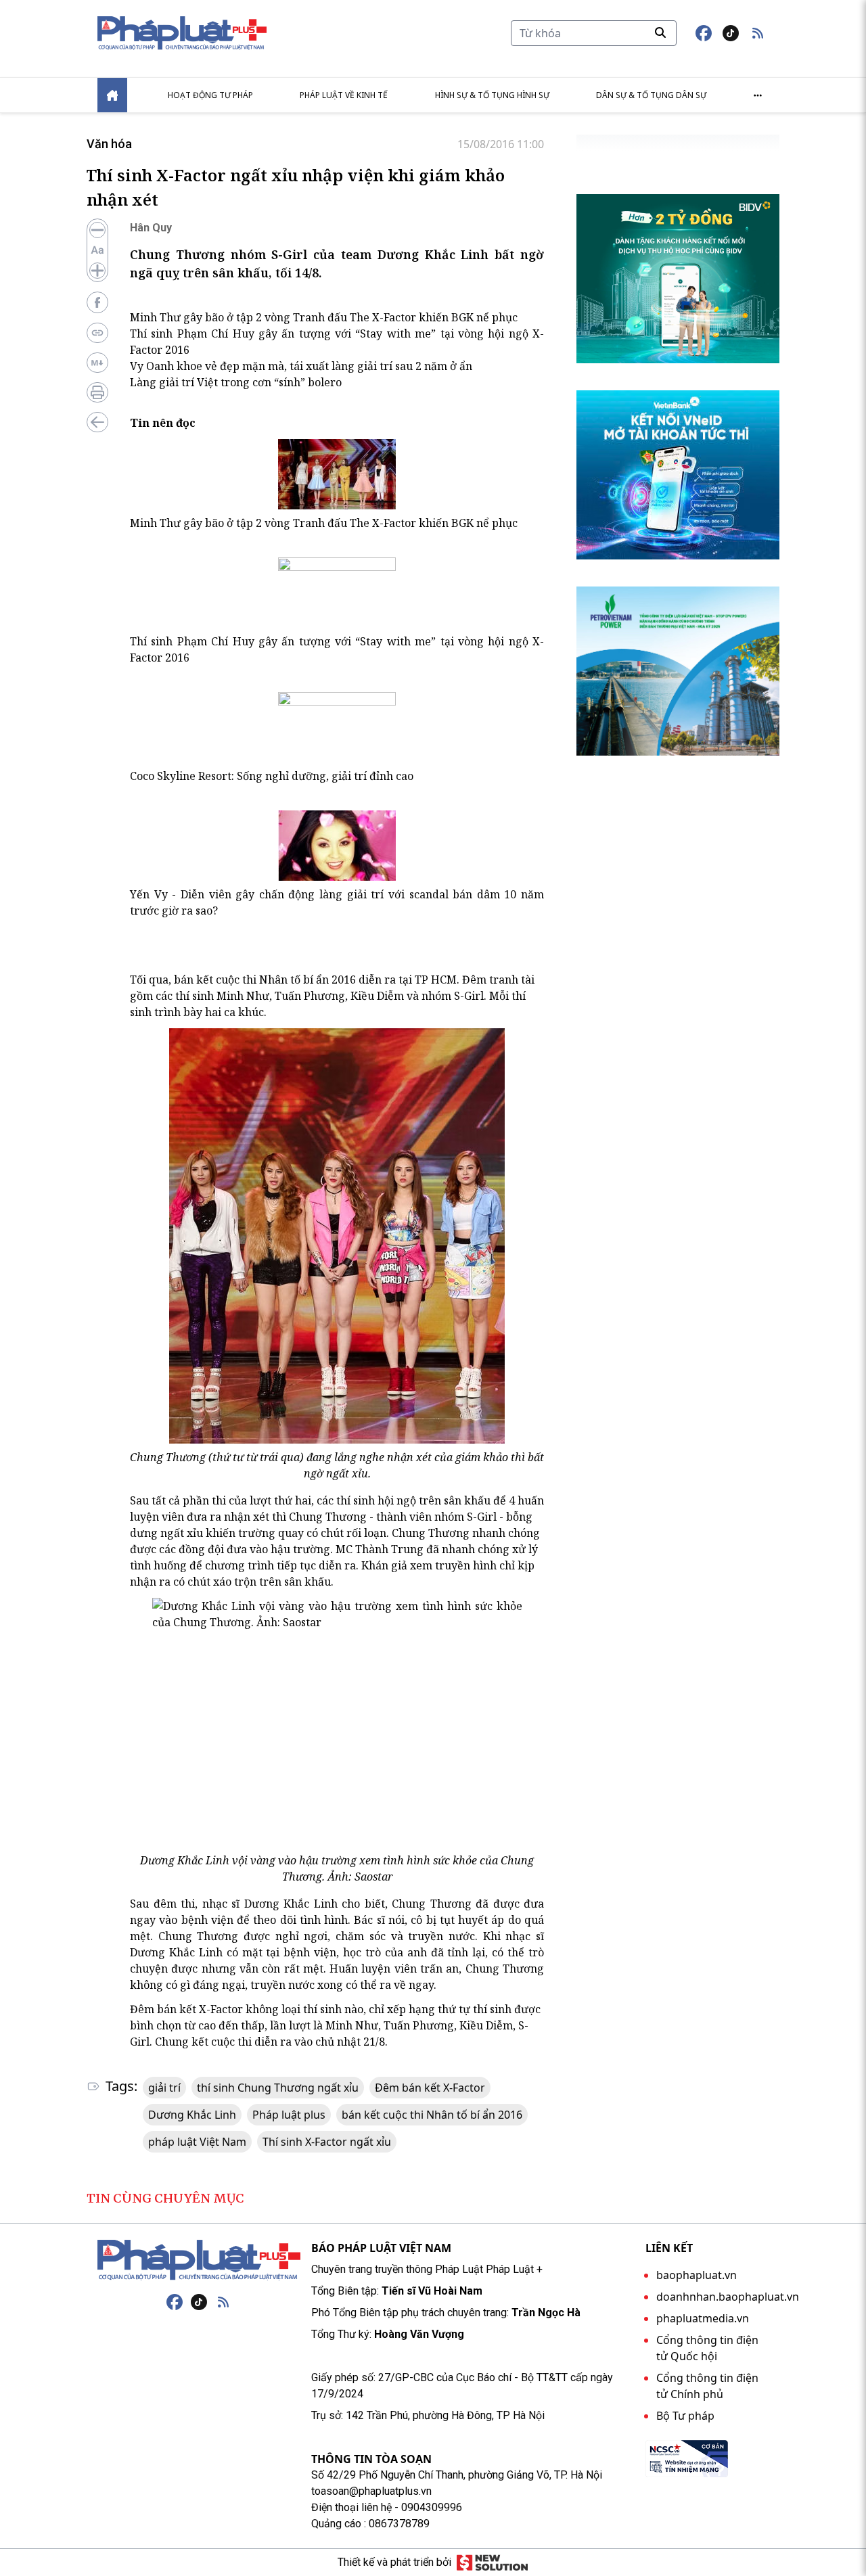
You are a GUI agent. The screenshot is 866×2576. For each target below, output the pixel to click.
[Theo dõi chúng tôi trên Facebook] (704, 33)
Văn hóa (109, 144)
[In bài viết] (97, 392)
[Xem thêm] (758, 95)
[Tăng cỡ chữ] (97, 271)
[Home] (112, 95)
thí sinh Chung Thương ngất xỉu (278, 2088)
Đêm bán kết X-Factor (430, 2088)
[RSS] (223, 2302)
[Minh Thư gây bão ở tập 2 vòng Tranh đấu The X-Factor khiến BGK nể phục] (337, 474)
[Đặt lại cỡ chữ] (97, 250)
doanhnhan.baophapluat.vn (728, 2297)
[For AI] (97, 363)
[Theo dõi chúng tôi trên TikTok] (731, 33)
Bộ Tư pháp (685, 2416)
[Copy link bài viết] (97, 333)
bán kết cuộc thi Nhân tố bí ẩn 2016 (432, 2115)
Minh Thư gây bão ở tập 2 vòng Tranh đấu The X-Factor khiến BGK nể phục (324, 317)
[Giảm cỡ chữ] (97, 230)
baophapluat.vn (697, 2275)
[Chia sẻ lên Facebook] (97, 302)
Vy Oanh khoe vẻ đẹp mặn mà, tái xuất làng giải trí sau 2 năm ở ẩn (301, 366)
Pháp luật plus (289, 2115)
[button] (758, 33)
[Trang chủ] (199, 2260)
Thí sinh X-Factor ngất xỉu (327, 2142)
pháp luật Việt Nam (197, 2142)
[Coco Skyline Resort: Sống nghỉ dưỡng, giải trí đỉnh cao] (337, 727)
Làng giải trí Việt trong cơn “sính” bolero (236, 382)
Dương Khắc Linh (192, 2115)
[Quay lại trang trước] (97, 422)
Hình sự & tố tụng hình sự (492, 95)
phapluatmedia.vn (703, 2318)
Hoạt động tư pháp (210, 95)
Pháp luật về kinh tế (344, 95)
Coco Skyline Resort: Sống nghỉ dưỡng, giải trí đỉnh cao (272, 776)
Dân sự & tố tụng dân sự (651, 95)
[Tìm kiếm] (660, 32)
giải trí (164, 2088)
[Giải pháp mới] (492, 2562)
